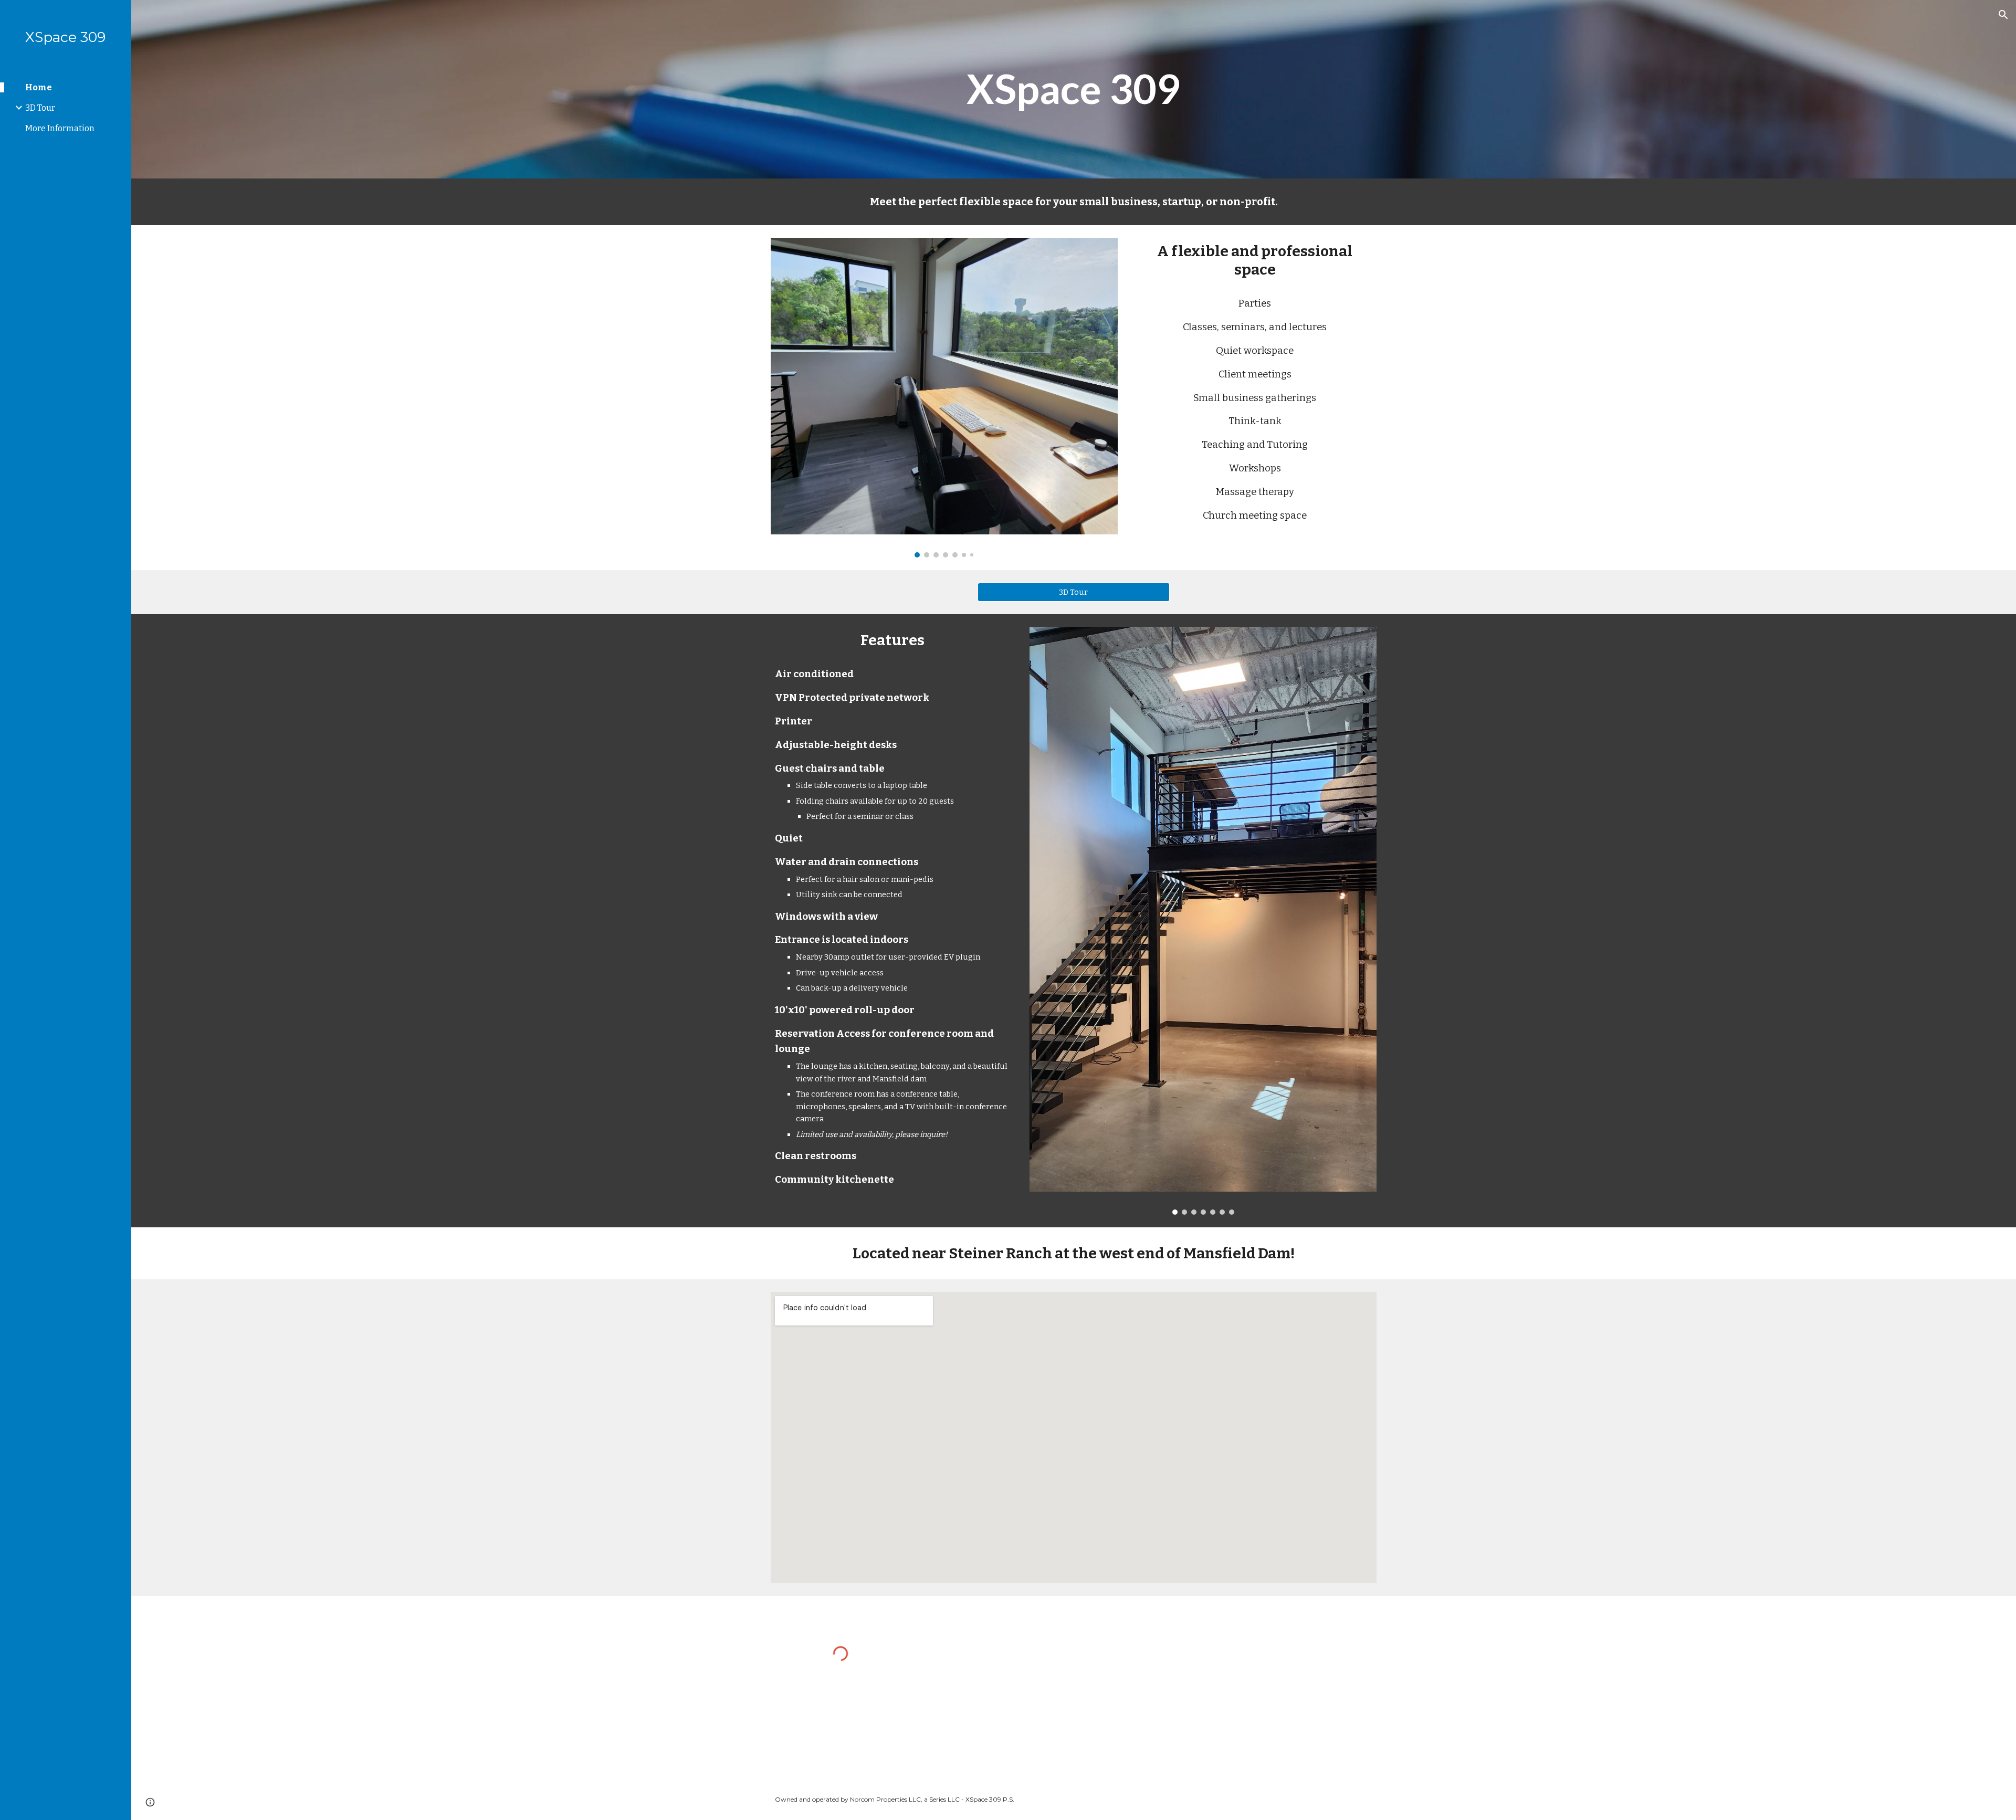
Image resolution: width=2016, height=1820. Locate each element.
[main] (1074, 89)
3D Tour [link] (40, 108)
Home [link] (39, 87)
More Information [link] (60, 128)
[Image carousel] (944, 398)
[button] (2003, 15)
